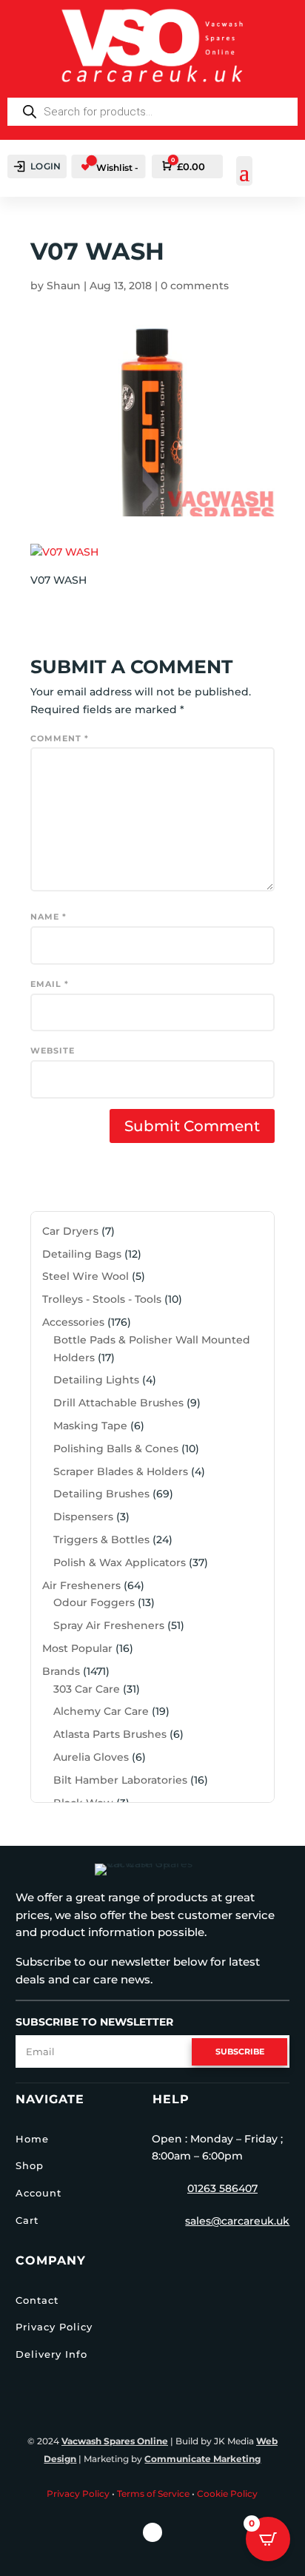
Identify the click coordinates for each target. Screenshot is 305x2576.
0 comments (195, 286)
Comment (60, 738)
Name (48, 917)
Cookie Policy (227, 2494)
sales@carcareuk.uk (237, 2221)
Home (32, 2139)
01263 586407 (222, 2188)
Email (50, 984)
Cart (27, 2220)
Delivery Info (51, 2354)
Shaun (64, 286)
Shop (30, 2165)
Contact (37, 2300)
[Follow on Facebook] (152, 2532)
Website (53, 1051)
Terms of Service (153, 2494)
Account (38, 2193)
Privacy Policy (54, 2327)
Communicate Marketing (202, 2459)
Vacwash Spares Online (115, 2441)
